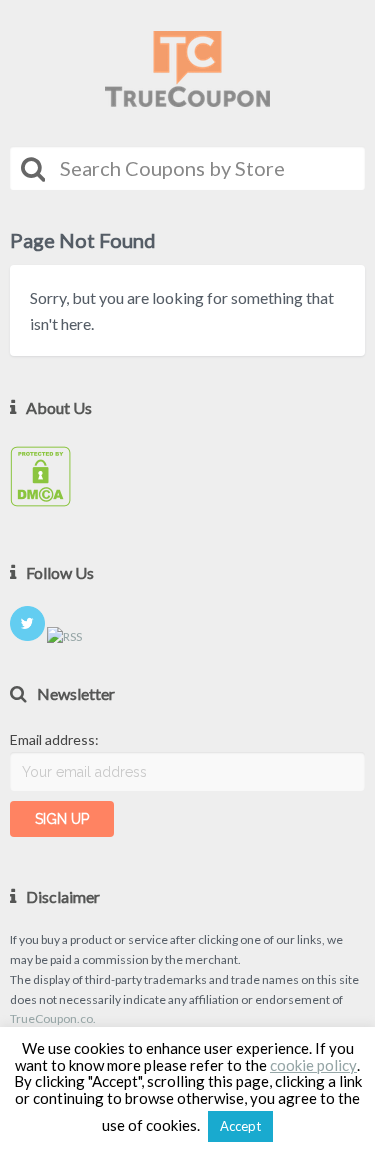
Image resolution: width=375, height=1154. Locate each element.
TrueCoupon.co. (53, 1018)
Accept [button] (240, 1126)
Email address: (54, 739)
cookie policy (313, 1065)
